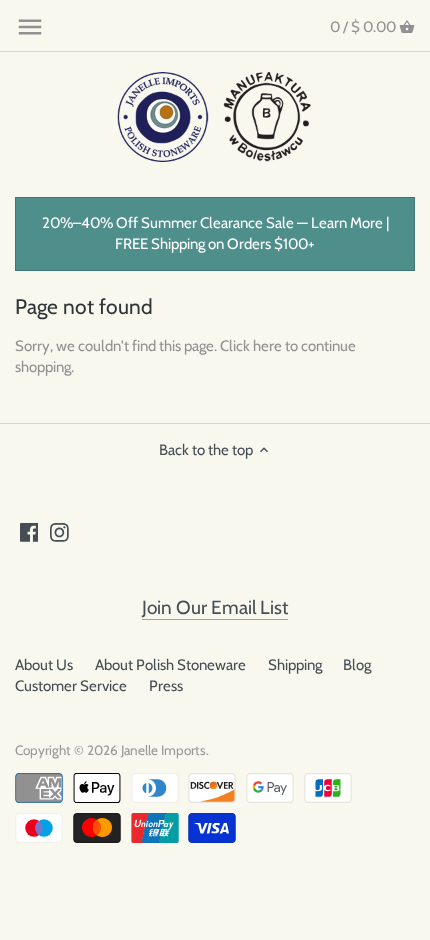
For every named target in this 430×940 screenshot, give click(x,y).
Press (166, 686)
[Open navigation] (30, 27)
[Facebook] (29, 531)
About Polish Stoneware (170, 665)
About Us (44, 665)
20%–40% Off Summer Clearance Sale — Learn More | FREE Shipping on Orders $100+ (215, 233)
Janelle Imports (163, 750)
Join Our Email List (215, 607)
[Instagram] (59, 531)
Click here (251, 346)
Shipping (295, 665)
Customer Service (71, 686)
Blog (357, 665)
